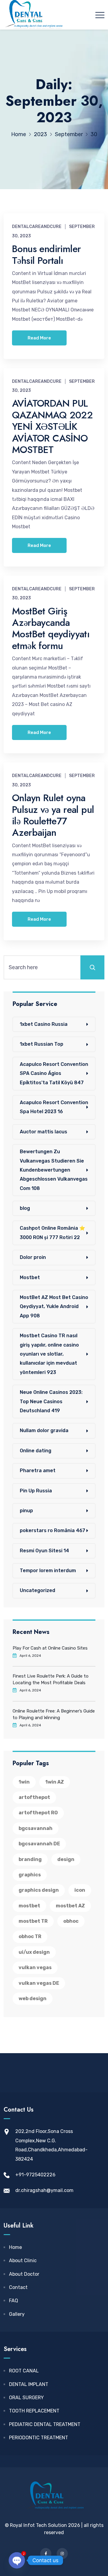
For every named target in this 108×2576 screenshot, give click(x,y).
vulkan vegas (35, 1967)
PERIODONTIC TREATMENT (39, 2438)
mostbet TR (33, 1921)
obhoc (71, 1921)
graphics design (39, 1890)
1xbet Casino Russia (44, 1024)
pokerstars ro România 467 (52, 1530)
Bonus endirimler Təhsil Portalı (46, 254)
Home (15, 2247)
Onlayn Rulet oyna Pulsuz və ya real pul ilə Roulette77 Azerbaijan (53, 815)
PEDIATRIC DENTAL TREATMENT (45, 2424)
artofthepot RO (38, 1813)
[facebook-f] (46, 2554)
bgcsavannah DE (39, 1844)
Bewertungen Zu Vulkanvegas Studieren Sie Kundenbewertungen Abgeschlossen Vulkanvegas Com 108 (54, 1170)
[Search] (92, 967)
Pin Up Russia (36, 1491)
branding (30, 1859)
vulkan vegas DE (39, 1983)
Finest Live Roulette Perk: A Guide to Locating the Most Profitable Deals (51, 1679)
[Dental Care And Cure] (33, 15)
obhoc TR (30, 1936)
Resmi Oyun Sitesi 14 (44, 1551)
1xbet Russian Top (42, 1044)
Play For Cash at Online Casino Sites (50, 1648)
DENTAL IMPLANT (29, 2384)
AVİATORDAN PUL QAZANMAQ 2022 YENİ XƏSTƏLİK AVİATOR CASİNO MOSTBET (52, 426)
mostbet (29, 1906)
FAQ (13, 2301)
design (66, 1859)
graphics (30, 1875)
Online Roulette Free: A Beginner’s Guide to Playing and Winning (54, 1714)
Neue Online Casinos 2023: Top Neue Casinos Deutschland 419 (51, 1401)
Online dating (36, 1451)
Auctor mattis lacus (43, 1132)
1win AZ (55, 1782)
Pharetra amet (38, 1471)
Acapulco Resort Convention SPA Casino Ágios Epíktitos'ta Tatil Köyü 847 (54, 1073)
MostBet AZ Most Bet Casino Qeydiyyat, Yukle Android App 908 (54, 1307)
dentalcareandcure (37, 227)
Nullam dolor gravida (44, 1430)
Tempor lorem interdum (48, 1571)
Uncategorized (37, 1590)
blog (25, 1208)
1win (24, 1782)
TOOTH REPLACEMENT (34, 2411)
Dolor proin (33, 1257)
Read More (39, 338)
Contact (18, 2287)
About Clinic (23, 2261)
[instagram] (62, 2554)
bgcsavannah (36, 1828)
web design (33, 1998)
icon (80, 1890)
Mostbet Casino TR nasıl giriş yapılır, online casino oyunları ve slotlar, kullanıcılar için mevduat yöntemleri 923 (49, 1354)
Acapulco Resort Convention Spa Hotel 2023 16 (54, 1107)
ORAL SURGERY (26, 2398)
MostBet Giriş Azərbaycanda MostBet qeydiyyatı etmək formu (51, 628)
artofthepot (34, 1797)
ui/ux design (34, 1952)
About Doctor (24, 2274)
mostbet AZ (70, 1906)
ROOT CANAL (24, 2371)
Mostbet (30, 1277)
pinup (26, 1511)
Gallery (17, 2314)
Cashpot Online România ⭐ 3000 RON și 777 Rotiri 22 (52, 1233)
